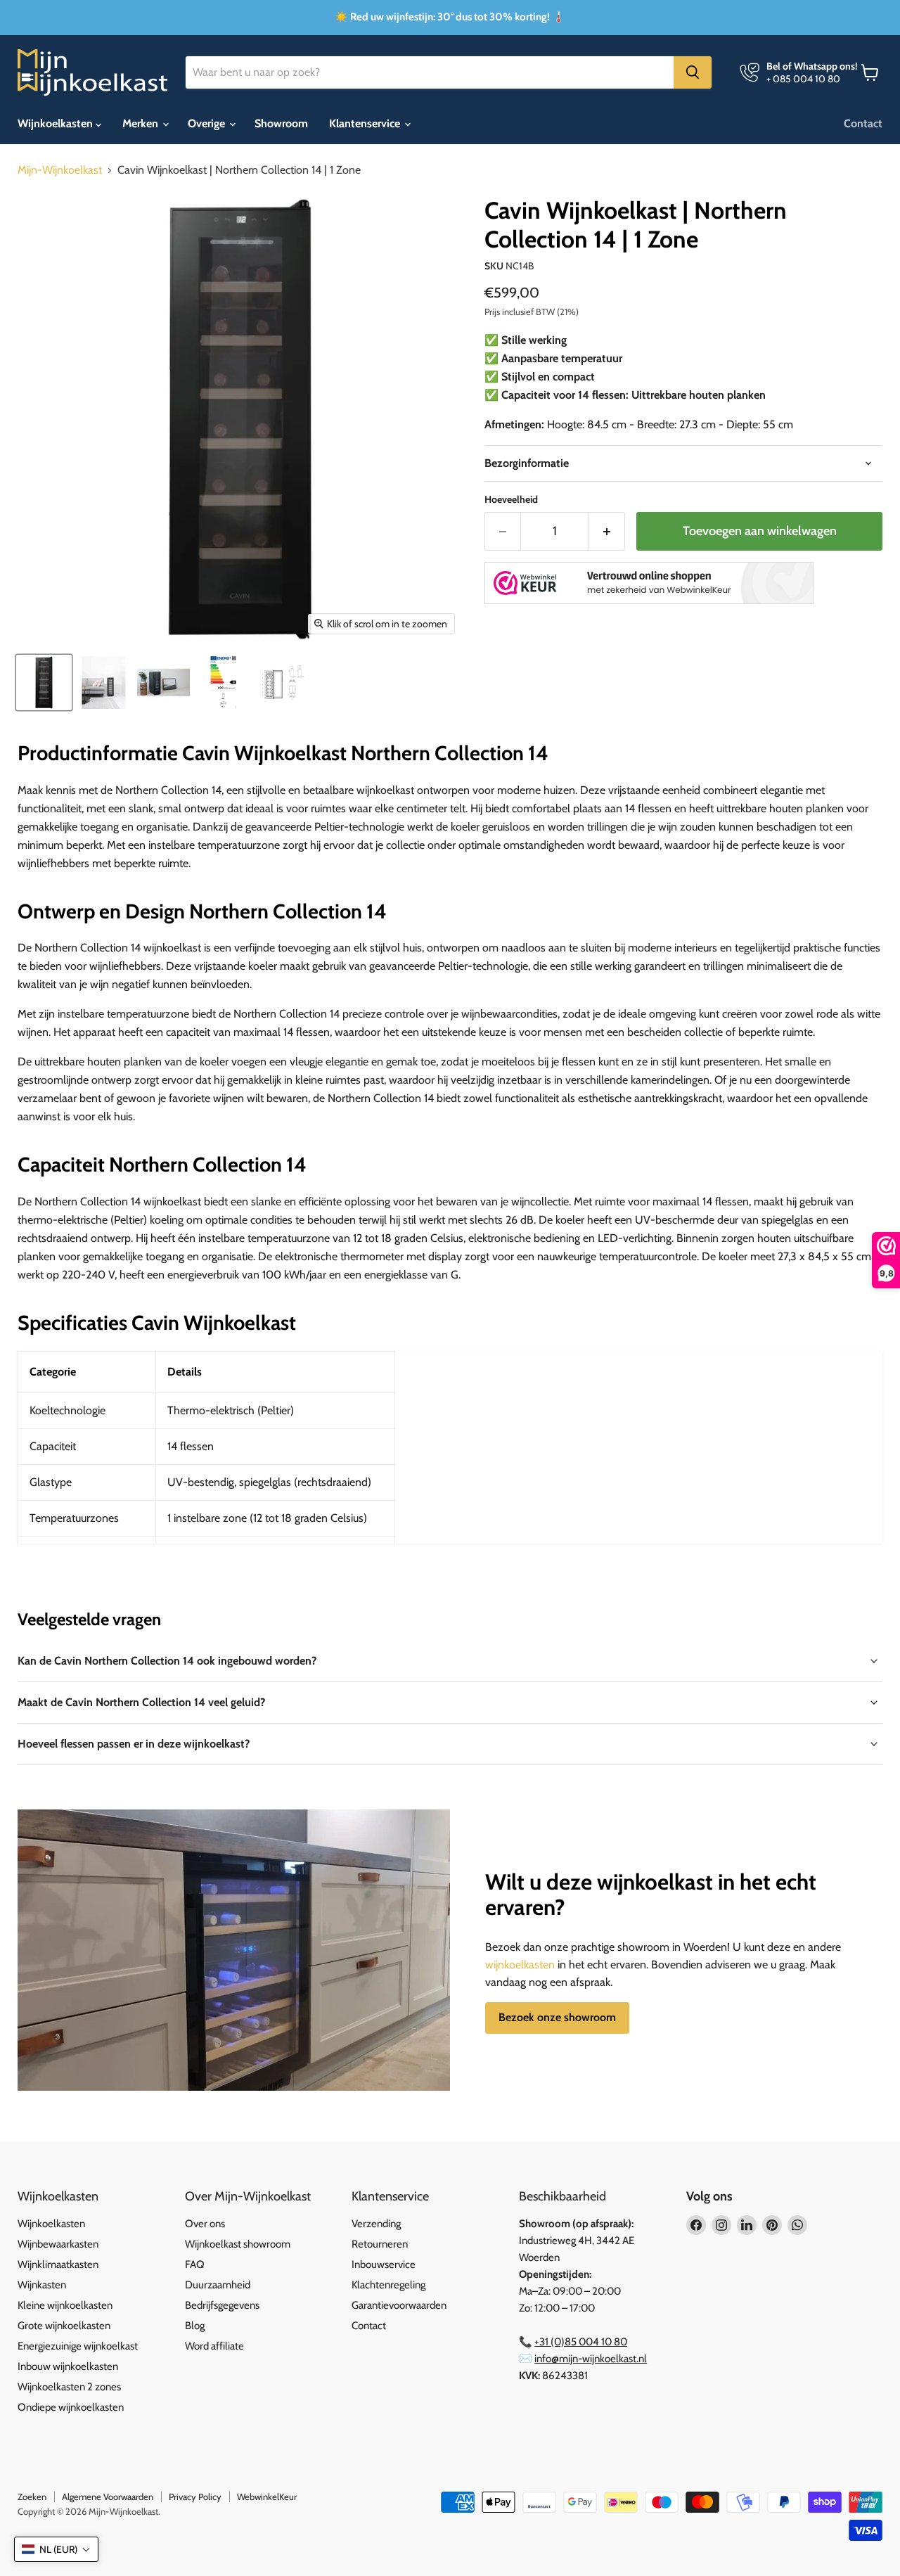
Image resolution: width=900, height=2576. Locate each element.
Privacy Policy (195, 2497)
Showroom (281, 123)
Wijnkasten (42, 2285)
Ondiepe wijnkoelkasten (71, 2407)
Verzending (376, 2224)
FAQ (195, 2264)
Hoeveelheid (511, 499)
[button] (56, 2549)
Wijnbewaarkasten (58, 2244)
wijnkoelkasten (520, 1965)
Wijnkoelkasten (57, 123)
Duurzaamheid (218, 2285)
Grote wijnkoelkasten (64, 2326)
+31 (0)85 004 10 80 (581, 2342)
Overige (208, 123)
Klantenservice (366, 123)
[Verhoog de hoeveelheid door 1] (607, 531)
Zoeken (32, 2497)
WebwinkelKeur (267, 2497)
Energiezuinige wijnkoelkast (78, 2346)
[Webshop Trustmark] (649, 584)
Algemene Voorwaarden (108, 2497)
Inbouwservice (384, 2264)
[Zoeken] (693, 72)
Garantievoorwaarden (399, 2305)
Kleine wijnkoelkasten (65, 2305)
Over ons (205, 2224)
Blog (195, 2326)
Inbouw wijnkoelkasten (68, 2366)
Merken (142, 123)
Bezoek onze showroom (557, 2017)
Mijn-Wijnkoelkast (60, 170)
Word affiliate (214, 2346)
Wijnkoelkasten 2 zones (69, 2387)
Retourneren (380, 2244)
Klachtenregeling (388, 2285)
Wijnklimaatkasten (58, 2264)
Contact (863, 123)
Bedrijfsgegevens (222, 2305)
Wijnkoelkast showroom (238, 2244)
